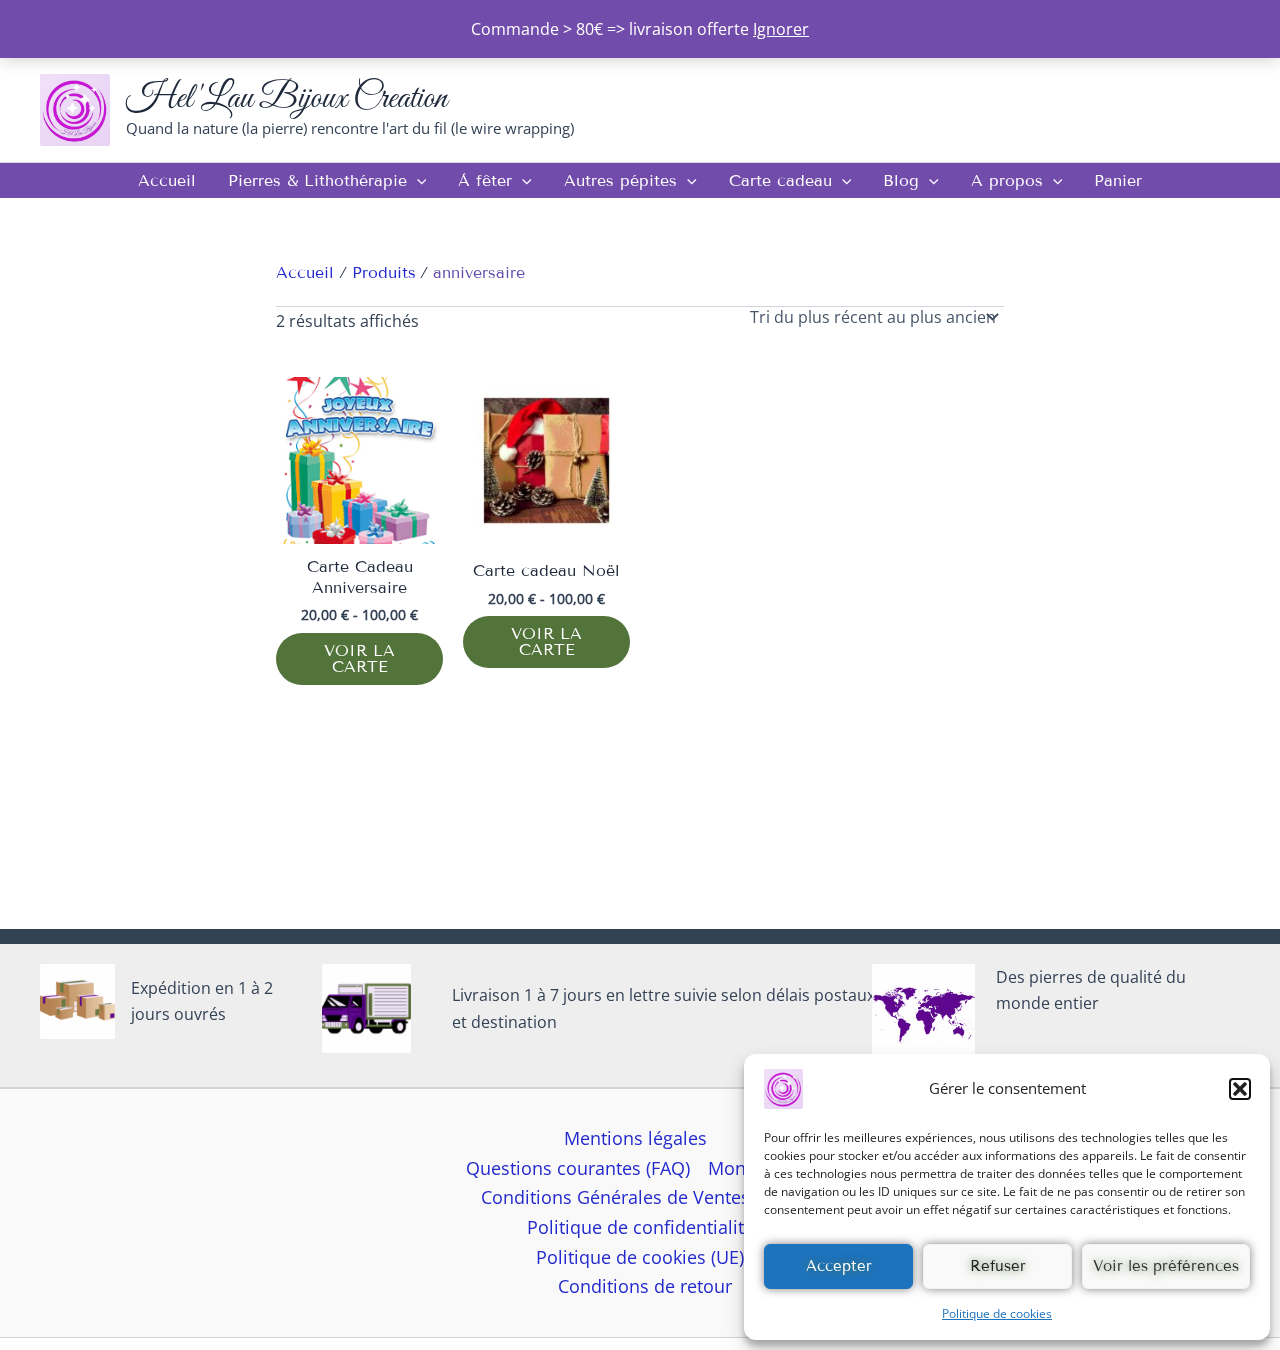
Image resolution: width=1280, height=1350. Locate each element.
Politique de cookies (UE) (640, 1257)
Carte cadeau (780, 180)
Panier (1118, 180)
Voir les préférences (1166, 1266)
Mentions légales (635, 1138)
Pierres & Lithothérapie (317, 180)
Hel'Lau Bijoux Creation (286, 98)
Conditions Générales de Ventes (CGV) (640, 1197)
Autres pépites (620, 180)
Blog (901, 180)
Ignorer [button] (781, 29)
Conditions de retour (645, 1286)
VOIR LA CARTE (359, 658)
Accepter (839, 1266)
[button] (1240, 1089)
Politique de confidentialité (640, 1227)
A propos (1007, 180)
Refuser (998, 1266)
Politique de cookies (997, 1313)
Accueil (167, 180)
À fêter (485, 180)
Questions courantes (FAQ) (578, 1168)
